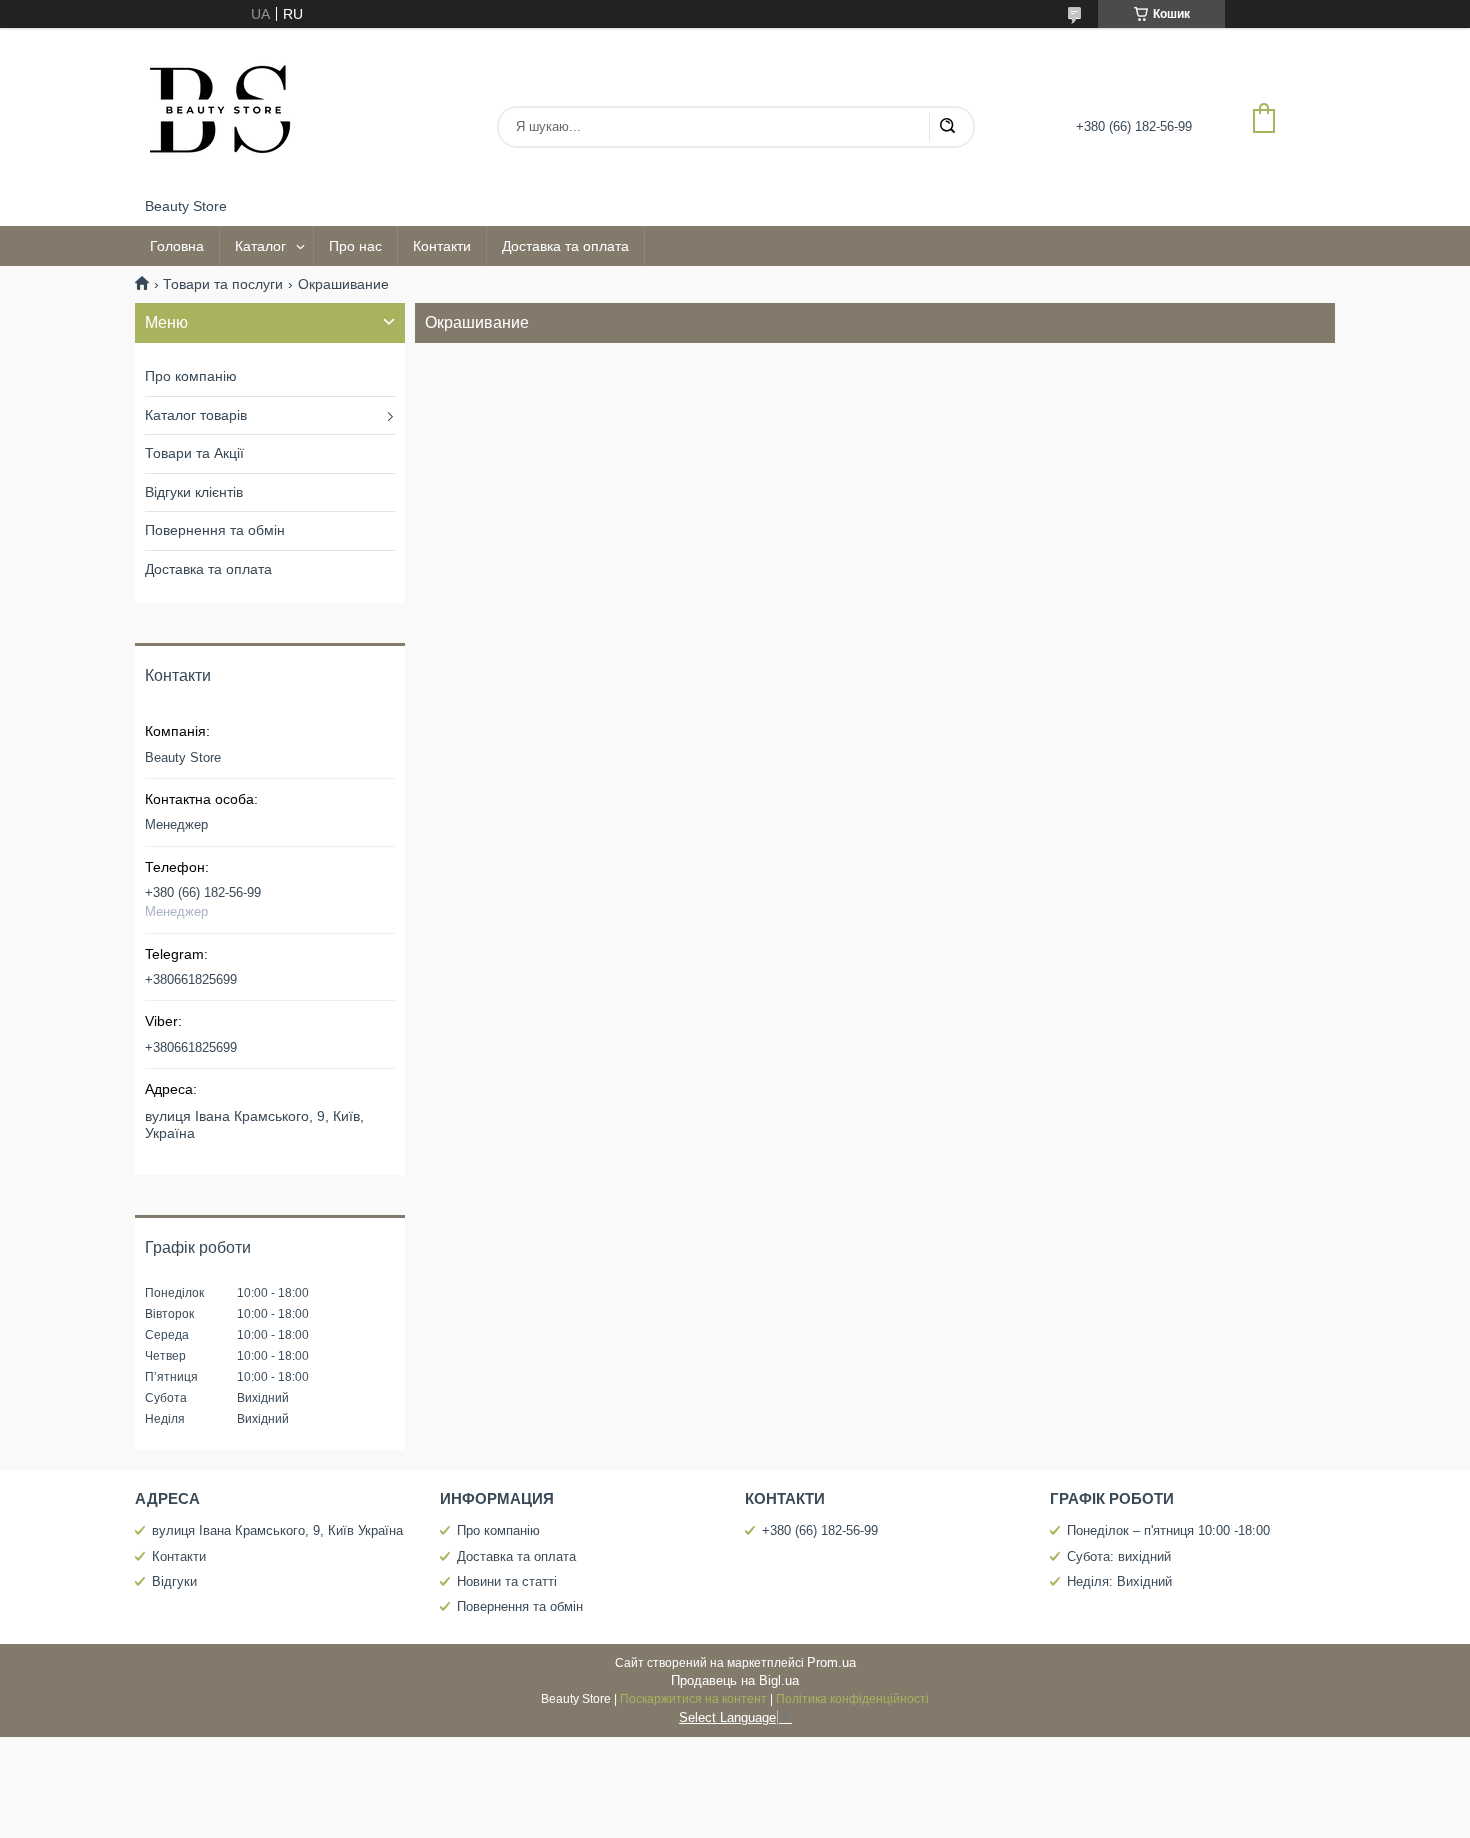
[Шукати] (947, 127)
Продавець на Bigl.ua (735, 1680)
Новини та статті (507, 1581)
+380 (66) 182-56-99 (820, 1530)
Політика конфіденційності (852, 1699)
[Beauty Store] (220, 113)
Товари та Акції (194, 453)
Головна (177, 246)
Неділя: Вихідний (1119, 1581)
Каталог (260, 246)
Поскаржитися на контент (693, 1699)
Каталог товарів (196, 415)
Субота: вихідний (1119, 1556)
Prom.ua (831, 1662)
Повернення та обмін (215, 530)
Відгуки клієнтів (194, 492)
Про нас (355, 246)
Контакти (442, 246)
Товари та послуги (223, 284)
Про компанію (191, 376)
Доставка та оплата (565, 246)
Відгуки (174, 1581)
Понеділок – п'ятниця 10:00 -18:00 (1168, 1530)
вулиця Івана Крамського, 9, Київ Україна (277, 1530)
